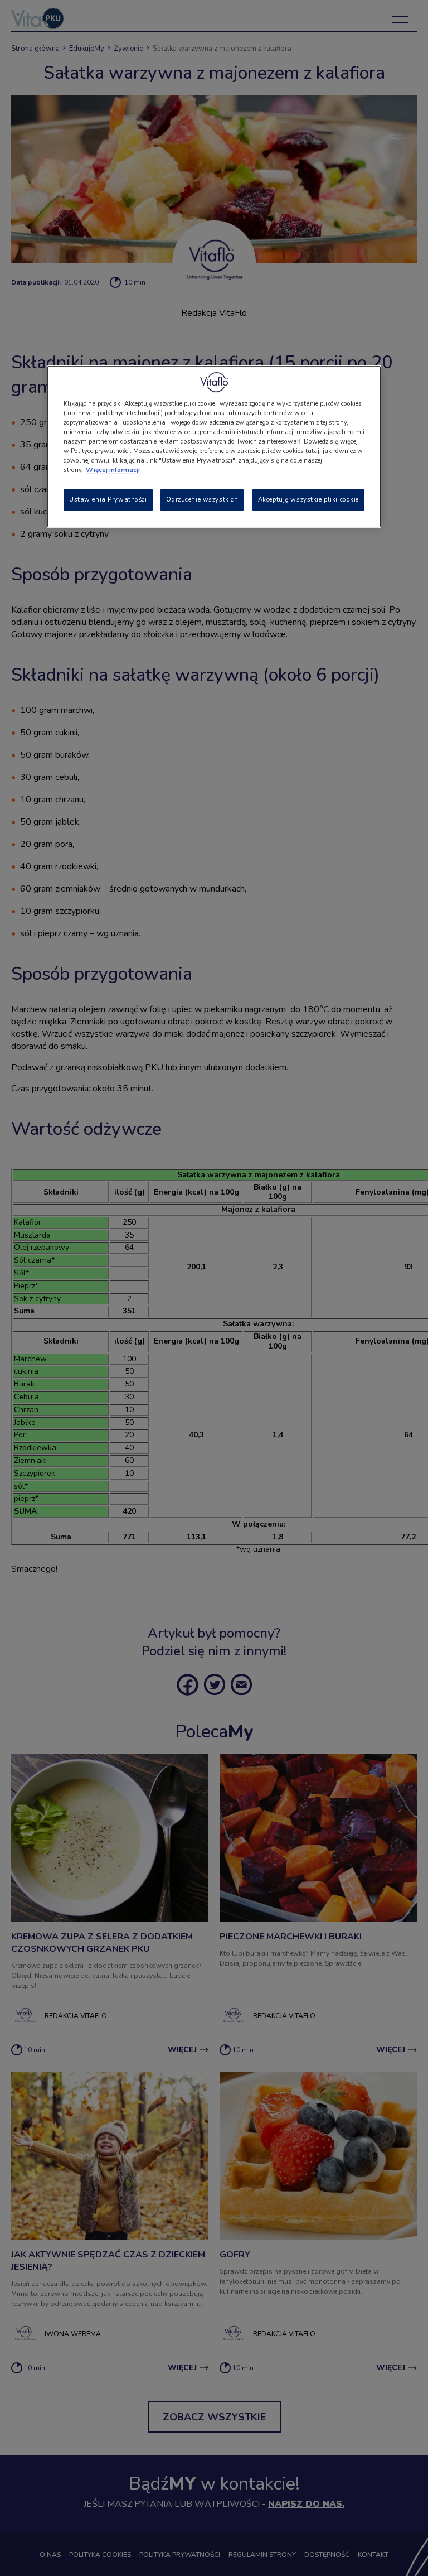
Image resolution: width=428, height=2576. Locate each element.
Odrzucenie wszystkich (202, 499)
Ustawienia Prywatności (108, 499)
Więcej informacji (113, 470)
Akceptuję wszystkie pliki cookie (308, 499)
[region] (214, 447)
